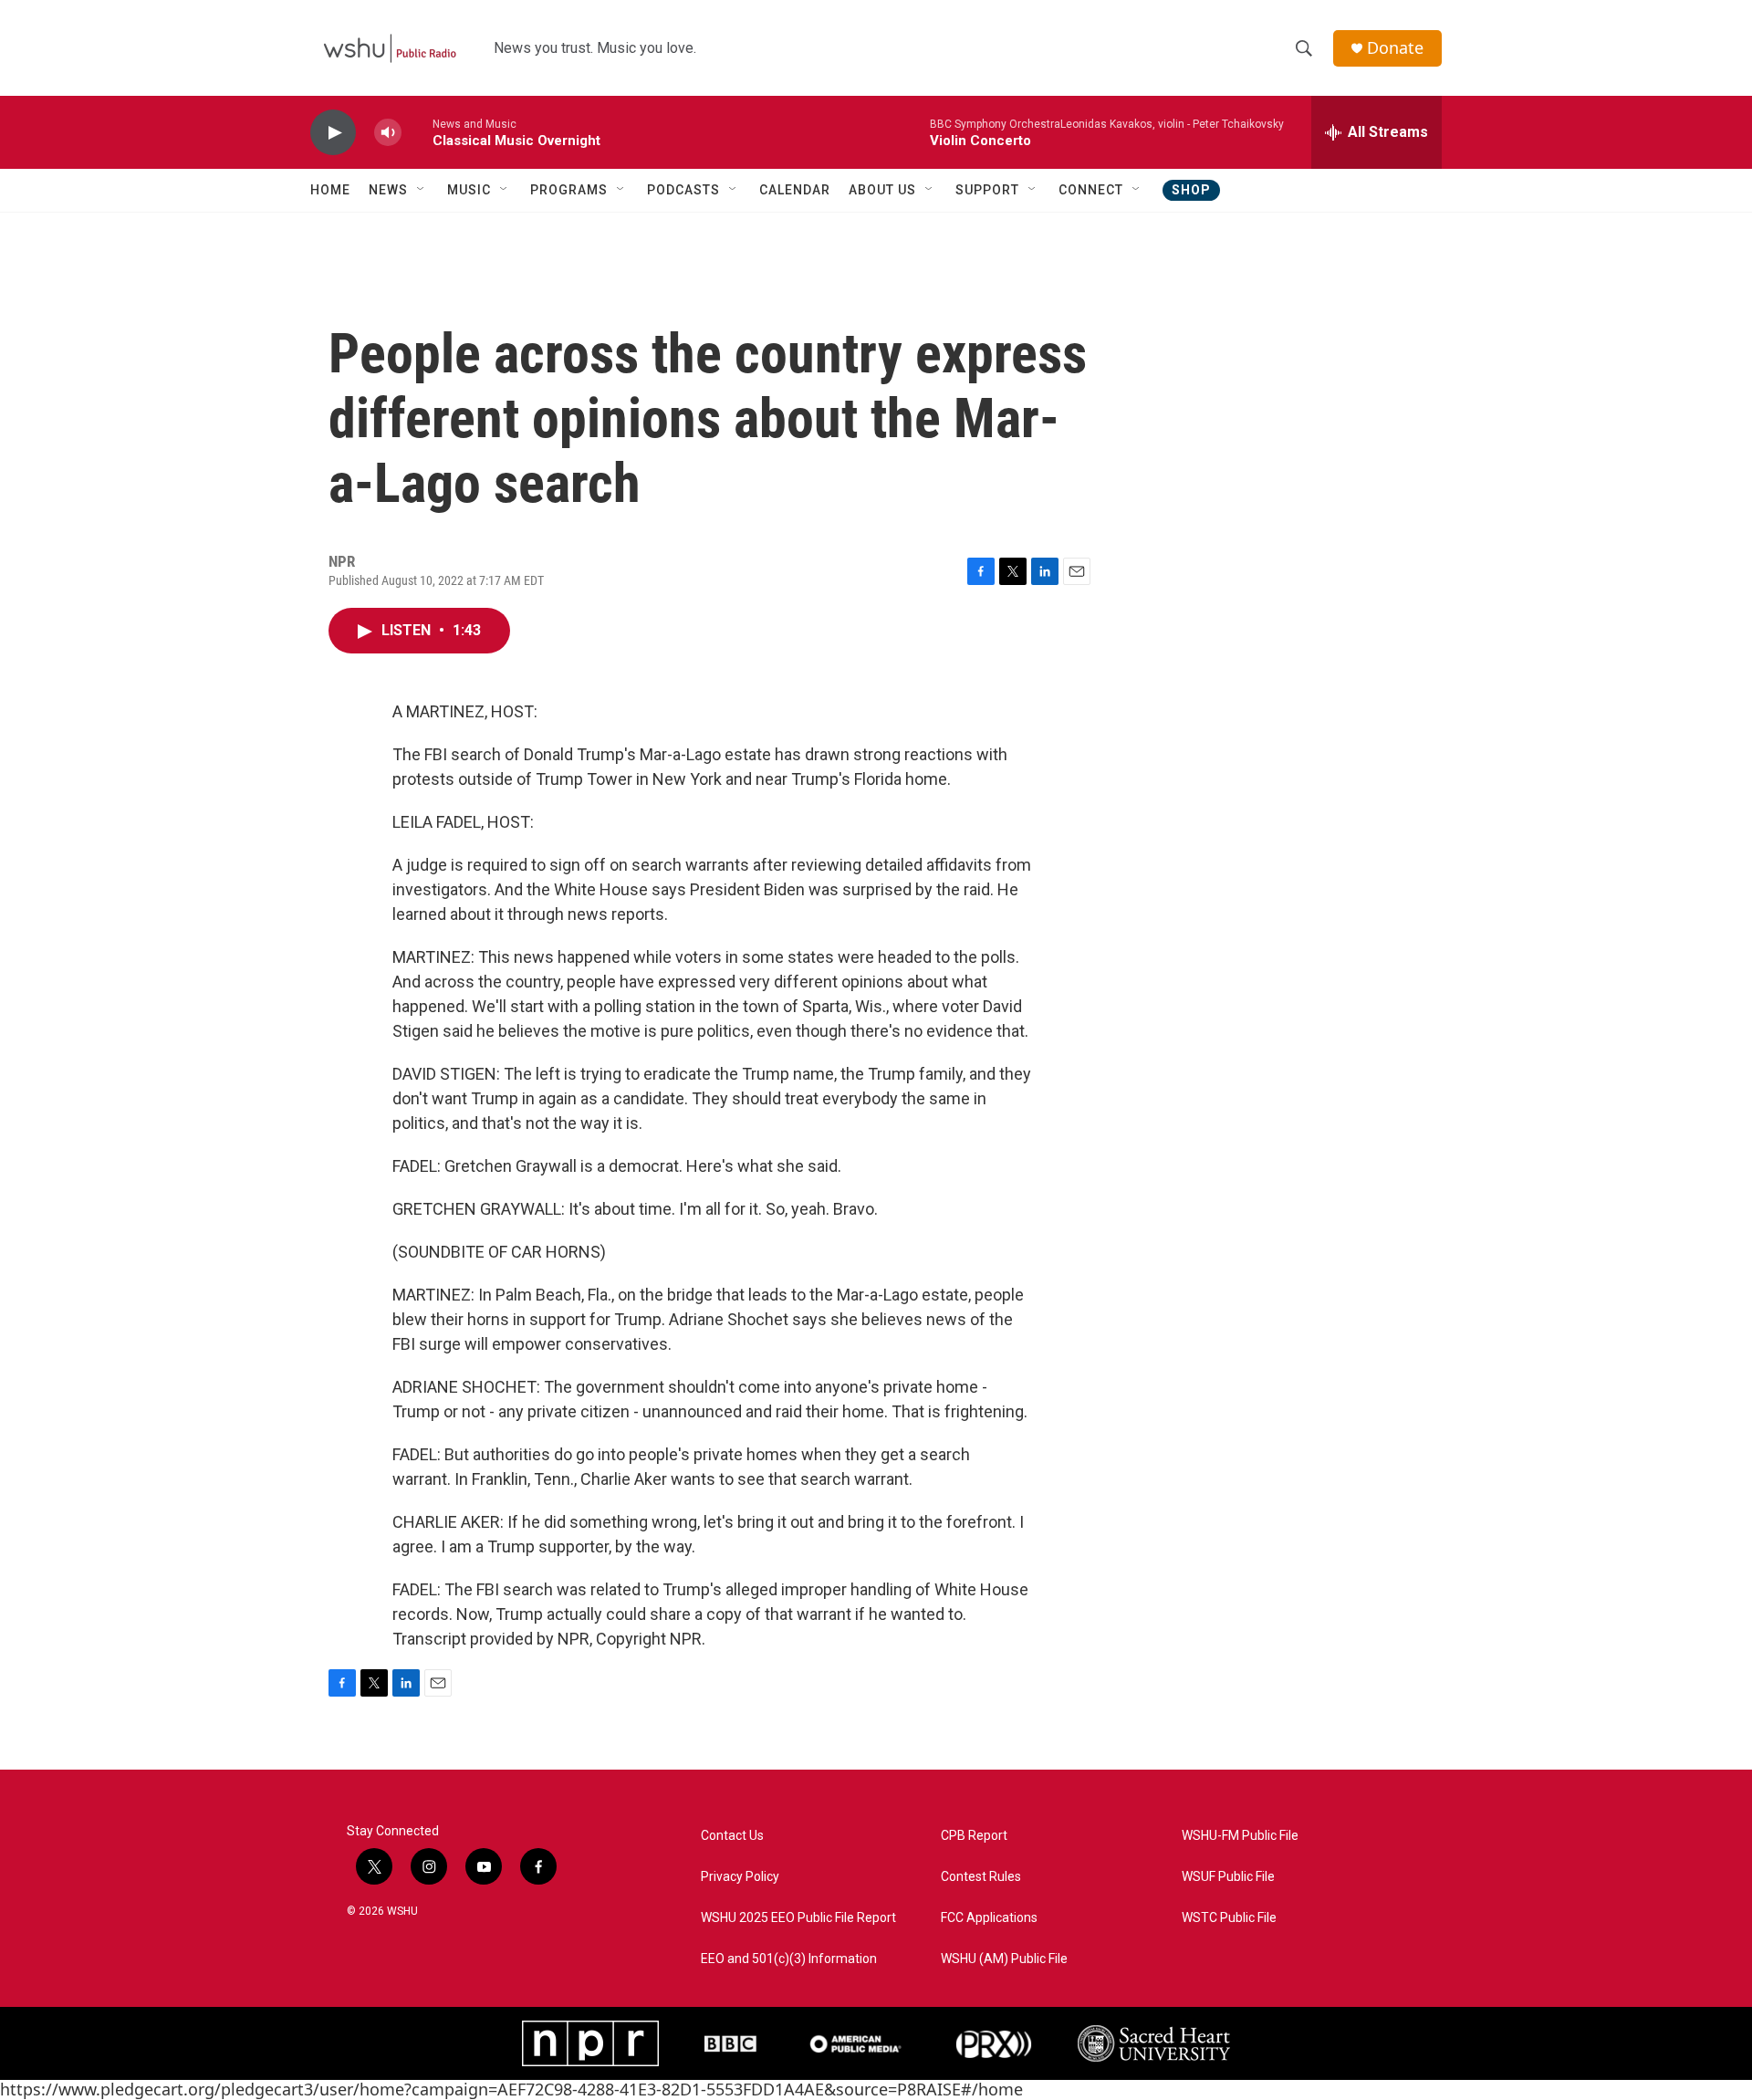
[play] (333, 133)
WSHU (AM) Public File (1004, 1959)
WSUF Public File (1228, 1877)
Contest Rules (981, 1877)
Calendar (795, 190)
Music (469, 190)
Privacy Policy (740, 1877)
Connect (1091, 190)
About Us (882, 190)
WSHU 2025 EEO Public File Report (798, 1918)
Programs (569, 190)
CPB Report (974, 1836)
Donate (1395, 48)
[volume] (388, 133)
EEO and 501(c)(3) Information (789, 1959)
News (388, 190)
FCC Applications (989, 1918)
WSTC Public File (1229, 1918)
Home (330, 190)
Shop (1191, 190)
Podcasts (683, 190)
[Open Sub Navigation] (422, 190)
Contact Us (732, 1836)
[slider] (417, 132)
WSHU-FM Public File (1240, 1836)
